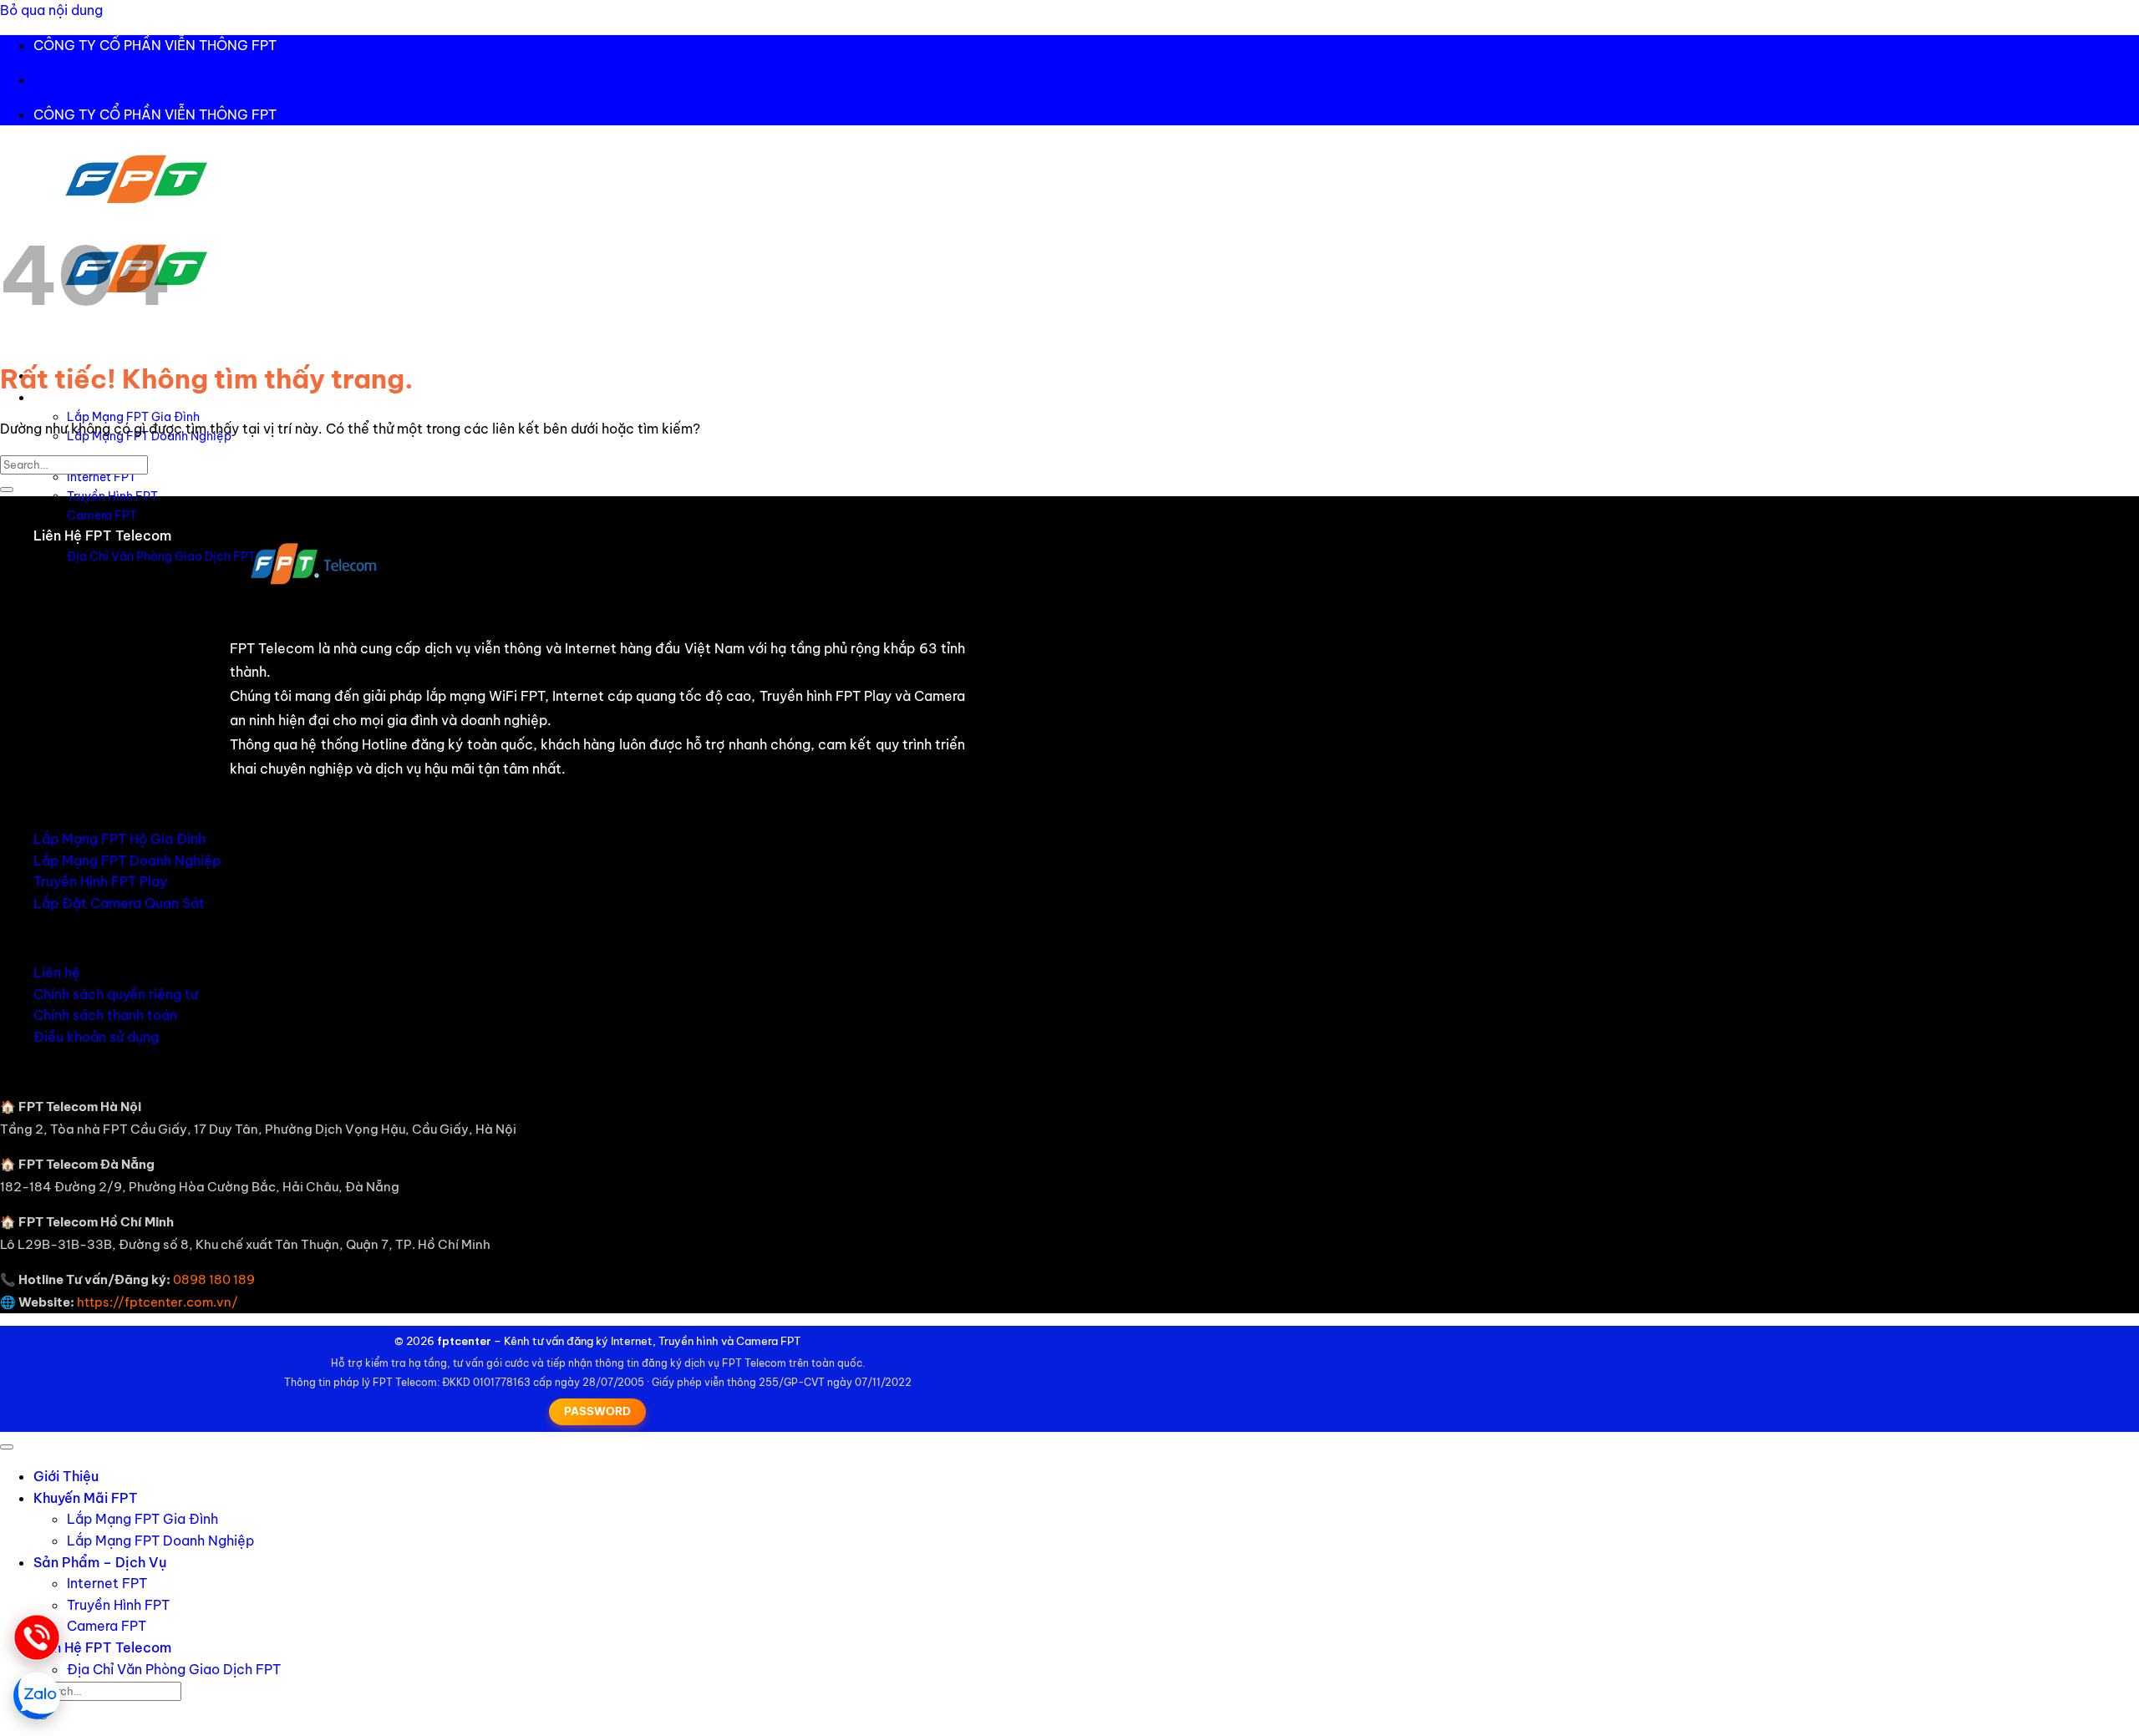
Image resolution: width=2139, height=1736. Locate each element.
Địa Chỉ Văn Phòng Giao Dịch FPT (161, 556)
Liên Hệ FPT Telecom (102, 536)
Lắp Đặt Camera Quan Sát (119, 903)
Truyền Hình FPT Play (100, 881)
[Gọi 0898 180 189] (37, 1637)
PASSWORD (597, 1411)
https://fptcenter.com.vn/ (158, 1302)
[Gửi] (7, 490)
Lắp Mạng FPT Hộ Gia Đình (119, 839)
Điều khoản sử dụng (96, 1037)
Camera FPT (102, 515)
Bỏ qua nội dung (51, 10)
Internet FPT (102, 477)
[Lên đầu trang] (7, 1447)
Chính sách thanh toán (105, 1015)
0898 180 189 (214, 1279)
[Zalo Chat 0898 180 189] (37, 1696)
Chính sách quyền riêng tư (116, 994)
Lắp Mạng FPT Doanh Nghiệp (127, 860)
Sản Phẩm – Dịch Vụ (100, 1562)
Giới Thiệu (66, 1476)
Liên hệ (57, 972)
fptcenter (464, 1341)
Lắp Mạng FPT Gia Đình (133, 417)
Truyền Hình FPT (112, 496)
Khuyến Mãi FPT (86, 1498)
